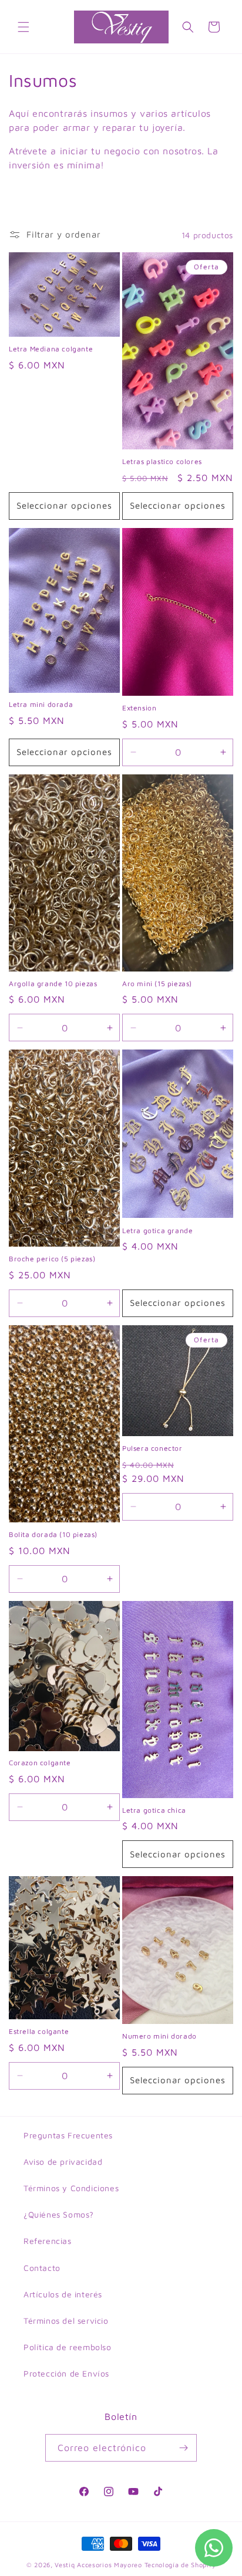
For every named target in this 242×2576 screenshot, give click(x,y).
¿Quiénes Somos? (59, 2214)
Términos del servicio (66, 2321)
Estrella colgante (39, 2031)
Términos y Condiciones (71, 2188)
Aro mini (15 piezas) (157, 984)
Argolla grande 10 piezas (53, 984)
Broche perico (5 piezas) (52, 1259)
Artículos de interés (63, 2294)
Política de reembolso (68, 2347)
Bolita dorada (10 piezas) (53, 1534)
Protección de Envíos (66, 2373)
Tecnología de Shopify (180, 2565)
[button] (23, 27)
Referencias (48, 2241)
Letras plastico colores (162, 461)
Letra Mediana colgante (51, 349)
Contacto (42, 2268)
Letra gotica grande (157, 1231)
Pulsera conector (152, 1448)
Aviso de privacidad (63, 2162)
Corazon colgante (40, 1763)
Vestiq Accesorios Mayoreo (98, 2565)
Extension (139, 708)
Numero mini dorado (159, 2036)
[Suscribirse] (183, 2448)
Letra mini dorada (41, 704)
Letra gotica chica (154, 1810)
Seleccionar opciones (64, 505)
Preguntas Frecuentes (68, 2135)
